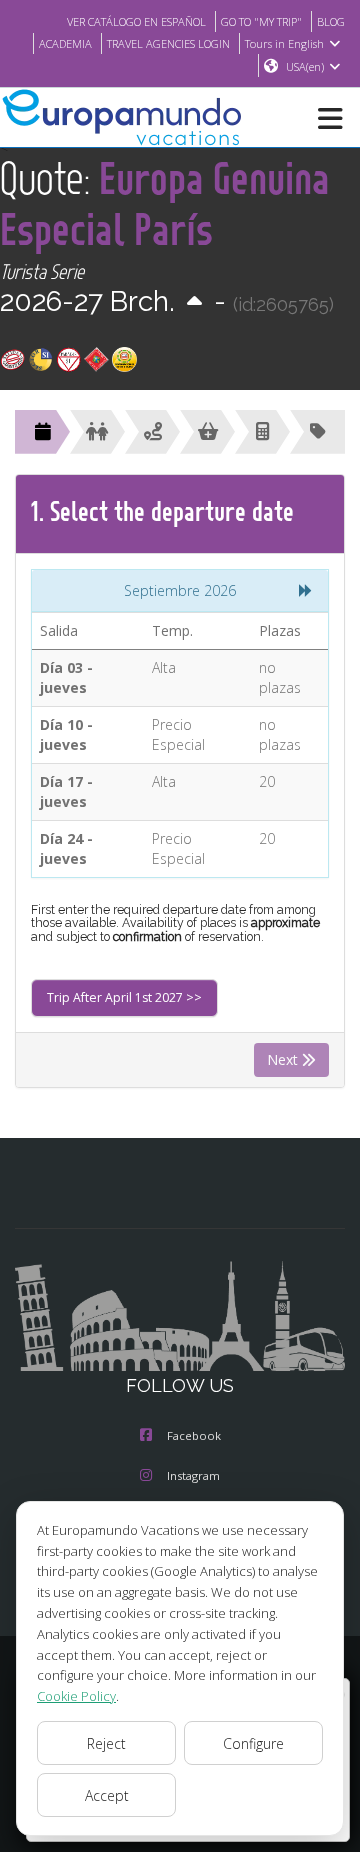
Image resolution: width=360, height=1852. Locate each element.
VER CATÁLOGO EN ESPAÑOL (136, 21)
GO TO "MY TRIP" (261, 21)
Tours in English (284, 43)
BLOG (331, 21)
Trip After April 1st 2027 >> (124, 997)
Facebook (194, 1435)
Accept (107, 1795)
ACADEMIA (65, 43)
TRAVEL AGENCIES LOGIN (168, 43)
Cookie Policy (76, 1696)
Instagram (193, 1475)
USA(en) (305, 66)
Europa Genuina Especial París (165, 203)
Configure (253, 1743)
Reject (106, 1743)
